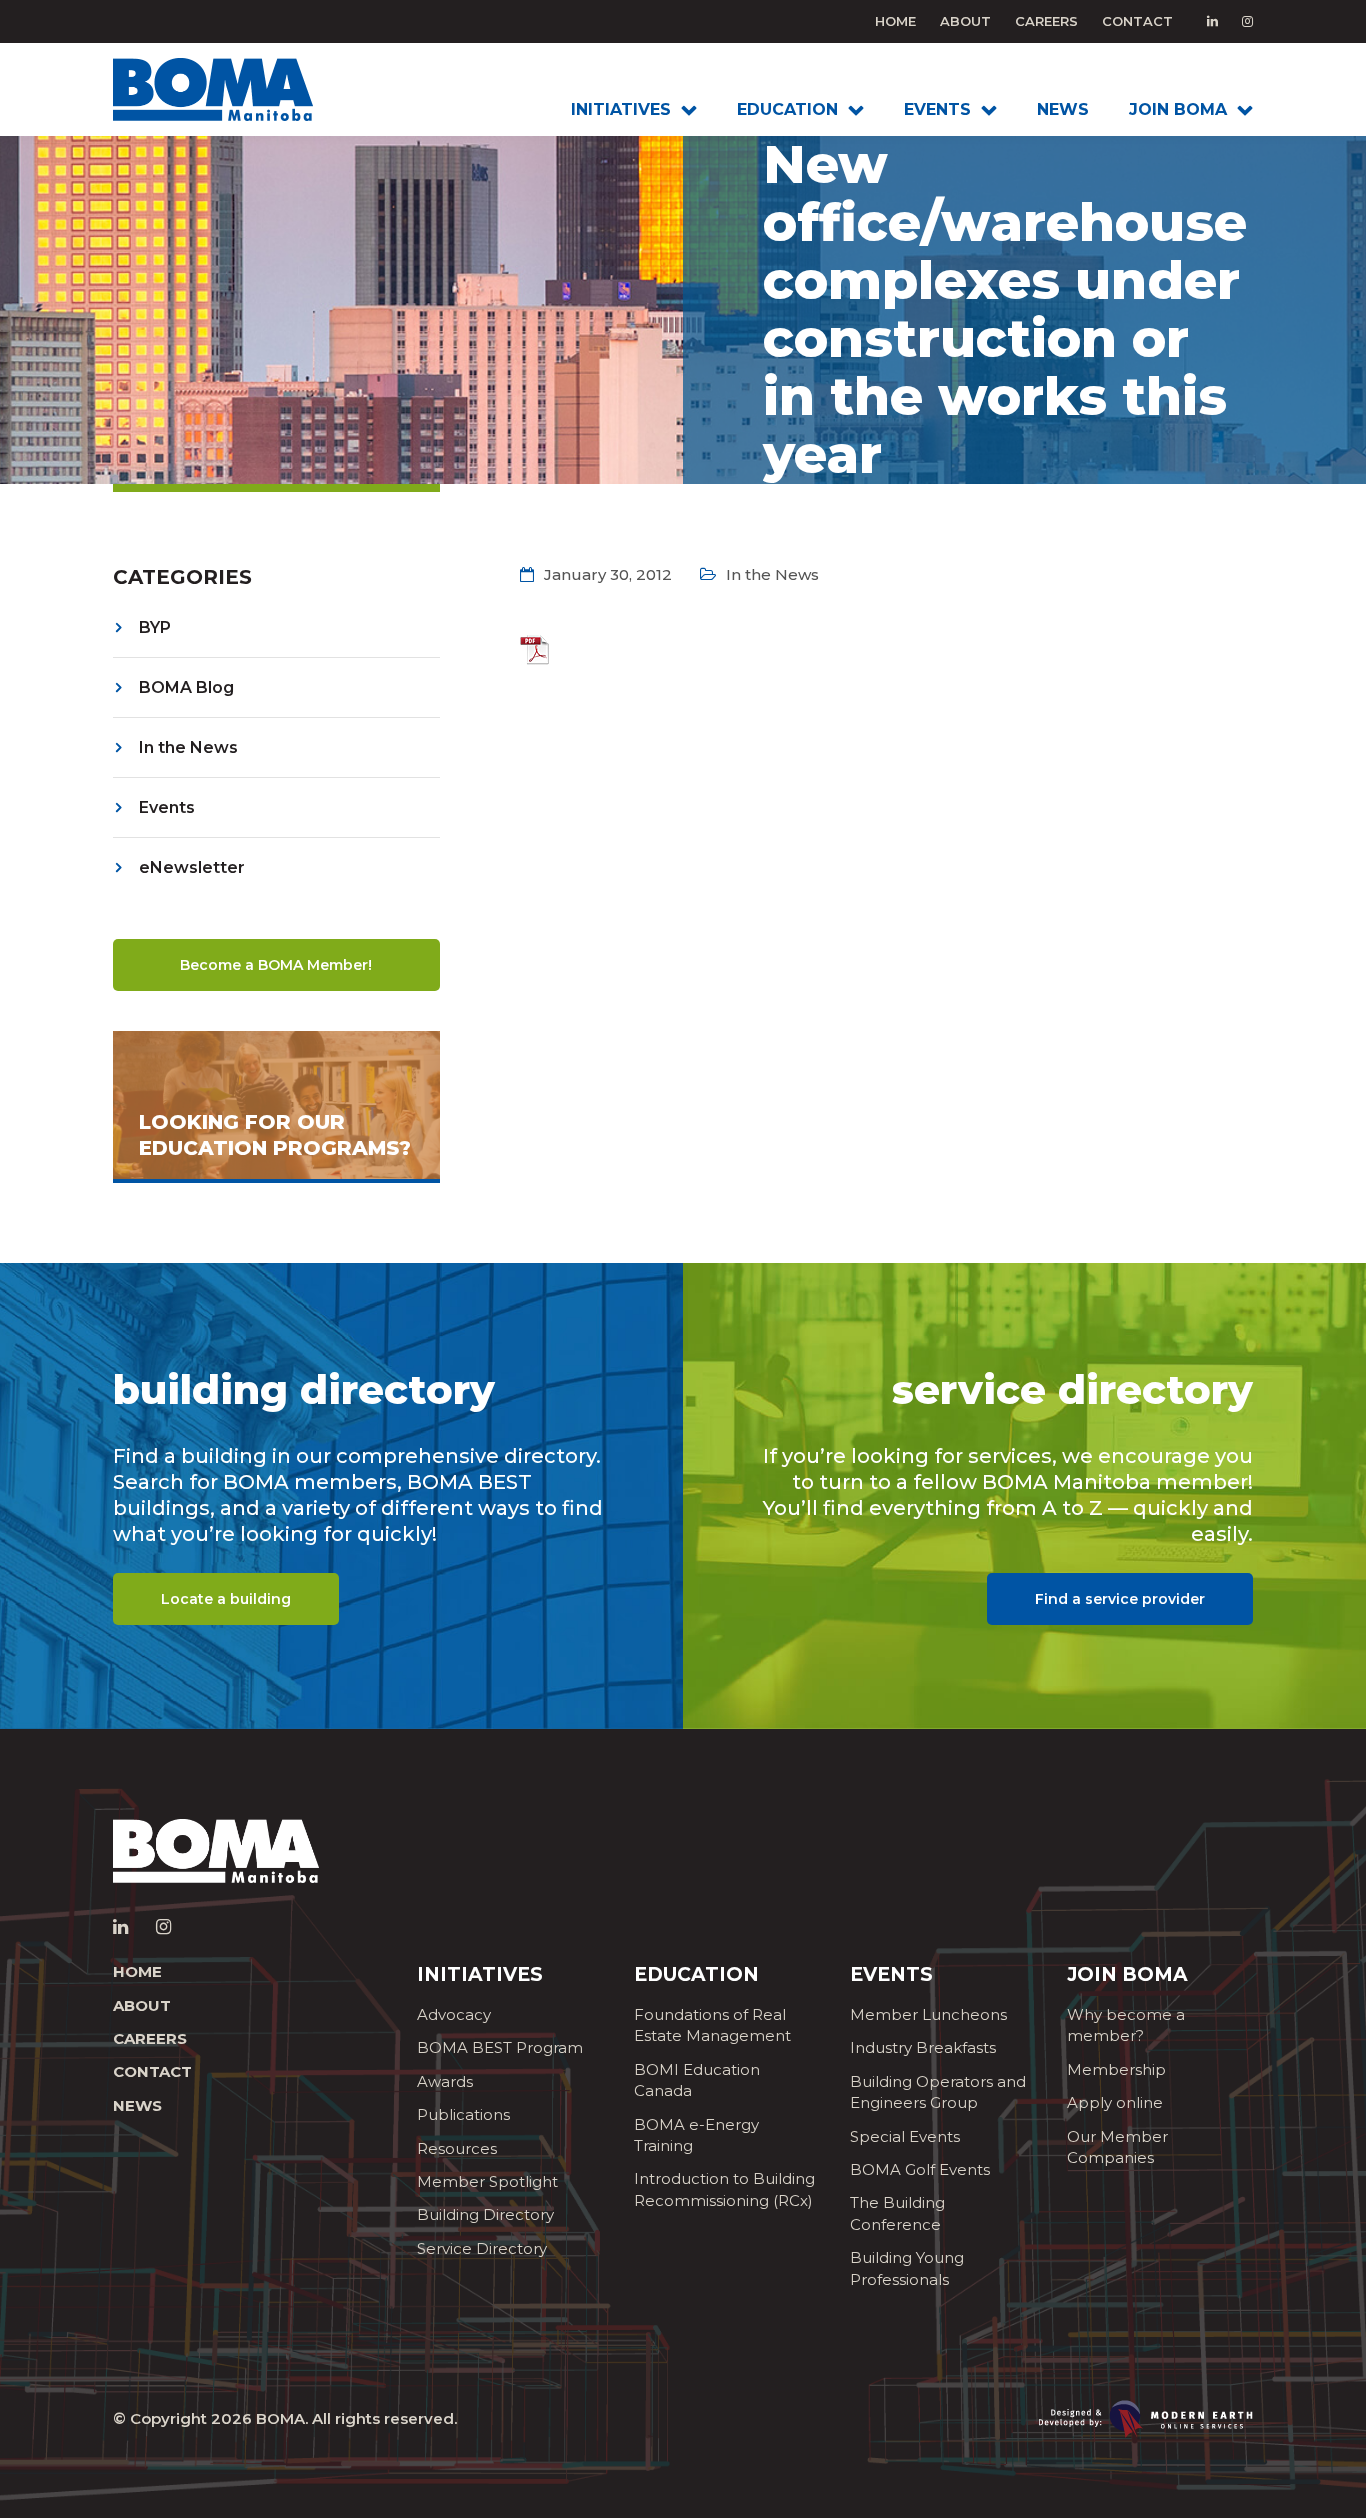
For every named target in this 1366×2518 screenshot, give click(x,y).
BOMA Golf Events (920, 2169)
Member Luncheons (928, 2014)
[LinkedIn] (1212, 21)
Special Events (905, 2136)
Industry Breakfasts (923, 2047)
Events (167, 807)
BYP (155, 627)
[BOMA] (244, 89)
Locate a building (226, 1599)
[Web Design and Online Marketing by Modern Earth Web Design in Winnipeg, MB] (1146, 2417)
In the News (188, 747)
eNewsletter (192, 867)
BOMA (280, 2418)
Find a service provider (1120, 1599)
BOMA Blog (186, 687)
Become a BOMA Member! (276, 965)
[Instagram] (1247, 21)
